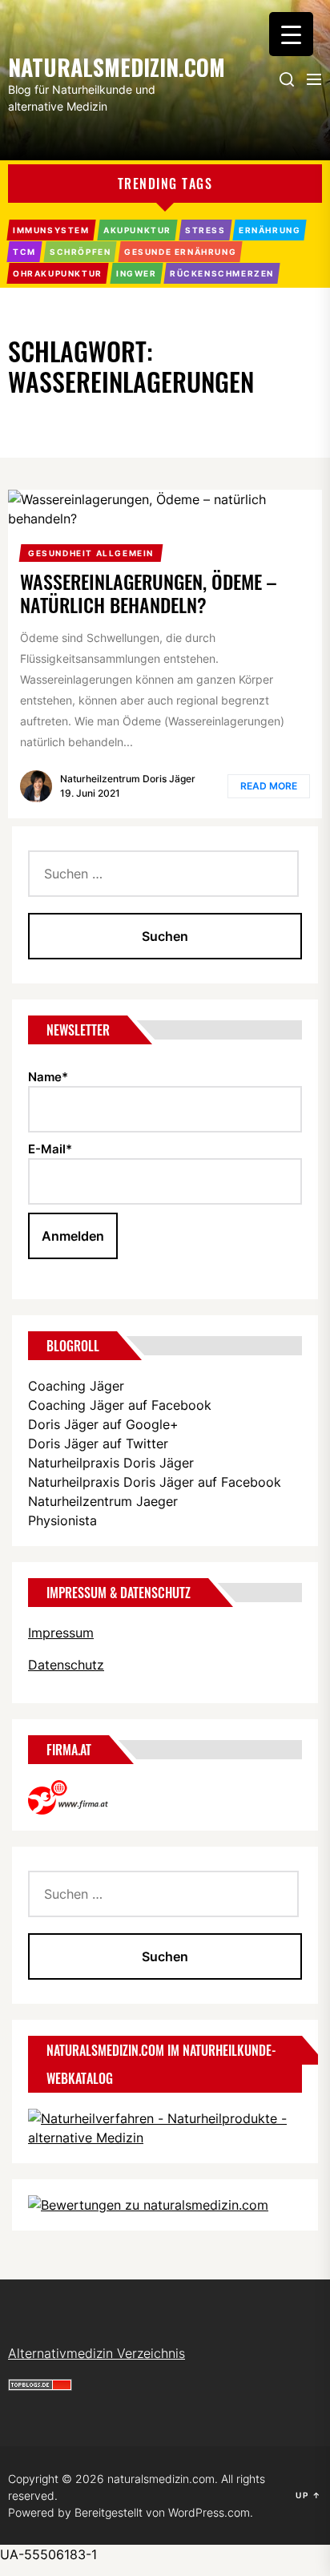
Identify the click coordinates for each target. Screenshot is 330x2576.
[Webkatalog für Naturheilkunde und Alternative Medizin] (165, 2118)
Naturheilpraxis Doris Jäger (111, 1463)
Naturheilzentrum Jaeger (103, 1501)
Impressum (61, 1633)
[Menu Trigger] (291, 34)
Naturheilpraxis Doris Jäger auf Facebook (155, 1482)
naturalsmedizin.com (88, 66)
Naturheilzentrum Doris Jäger (128, 779)
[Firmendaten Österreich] (76, 1790)
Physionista (62, 1520)
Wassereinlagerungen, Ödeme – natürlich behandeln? (148, 593)
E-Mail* (50, 1149)
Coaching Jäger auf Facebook (120, 1405)
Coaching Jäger (76, 1386)
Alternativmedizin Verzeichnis (97, 2353)
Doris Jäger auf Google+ (103, 1424)
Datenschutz (66, 1665)
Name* (48, 1077)
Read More (269, 786)
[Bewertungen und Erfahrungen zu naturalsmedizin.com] (148, 2205)
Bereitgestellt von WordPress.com (162, 2512)
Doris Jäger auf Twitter (98, 1443)
